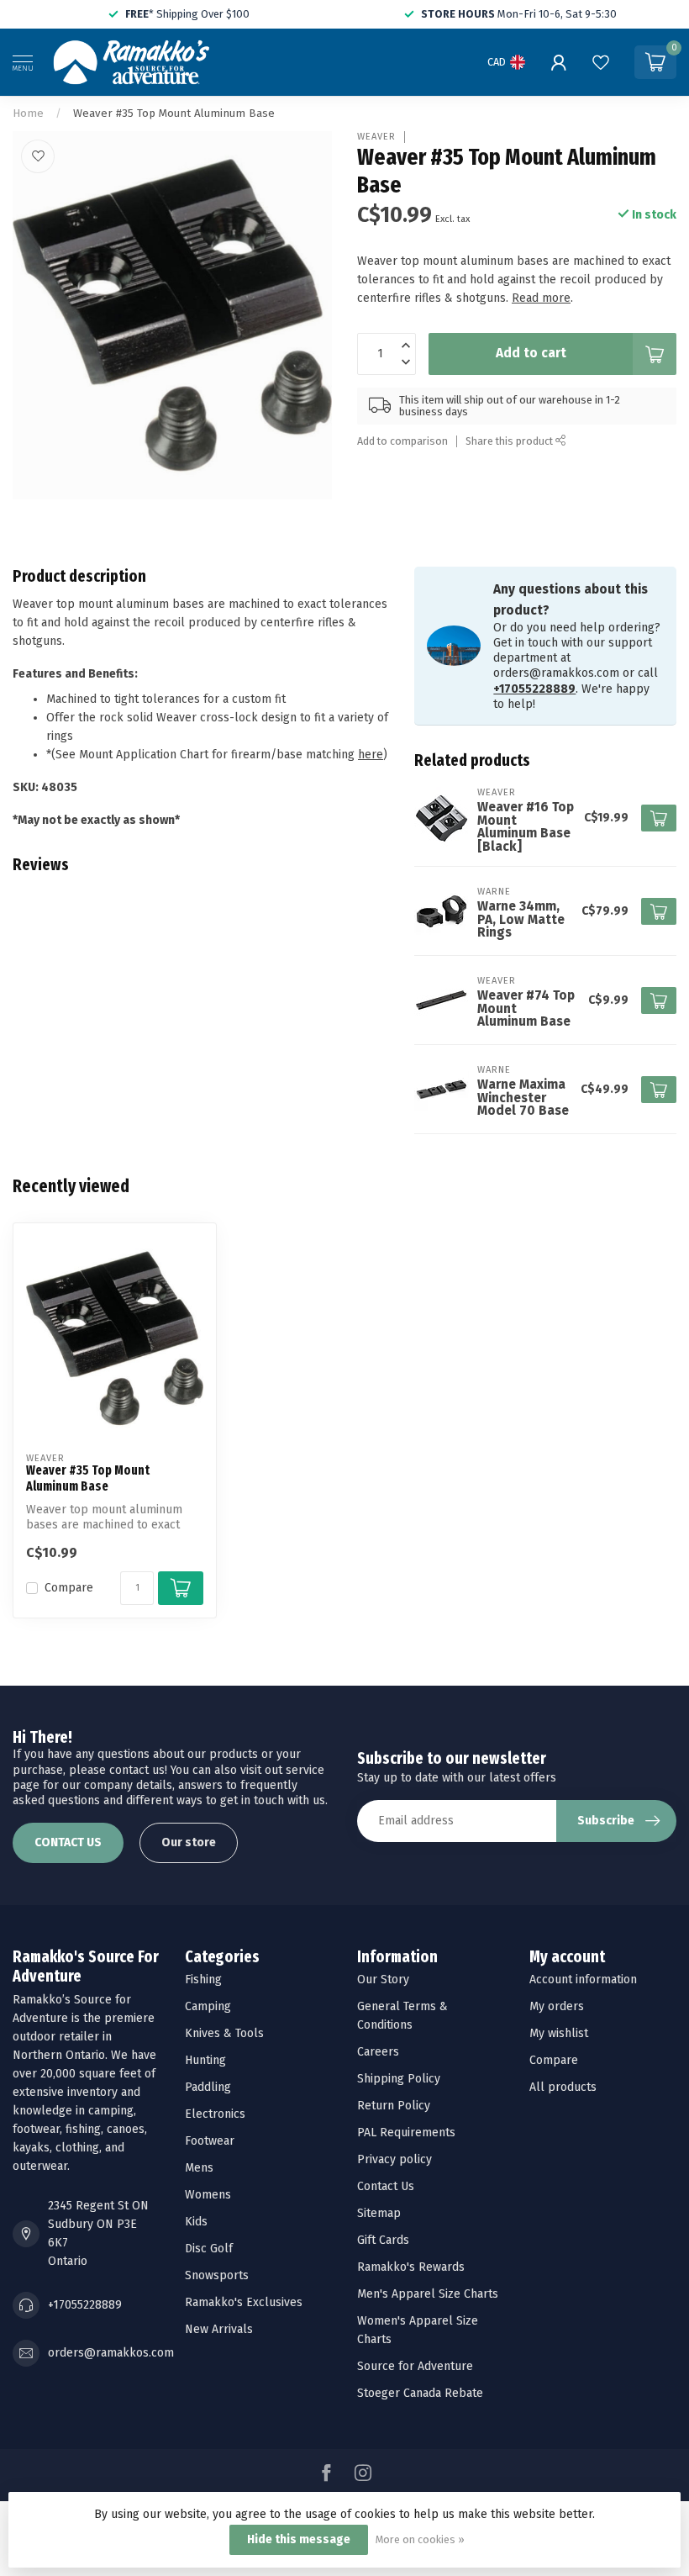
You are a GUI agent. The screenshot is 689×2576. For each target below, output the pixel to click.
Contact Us (386, 2186)
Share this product (510, 441)
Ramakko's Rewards (411, 2267)
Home (28, 113)
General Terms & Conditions (402, 2016)
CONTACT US (68, 1842)
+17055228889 (534, 689)
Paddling (208, 2087)
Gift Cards (383, 2240)
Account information (583, 1980)
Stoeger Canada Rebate (420, 2393)
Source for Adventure (415, 2366)
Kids (196, 2222)
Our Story (383, 1980)
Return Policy (394, 2106)
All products (563, 2087)
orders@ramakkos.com (111, 2353)
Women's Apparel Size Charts (418, 2330)
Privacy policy (394, 2159)
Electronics (215, 2114)
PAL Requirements (406, 2133)
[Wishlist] (601, 62)
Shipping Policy (399, 2079)
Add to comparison (402, 441)
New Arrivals (219, 2329)
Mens (199, 2168)
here (371, 755)
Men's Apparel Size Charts (428, 2294)
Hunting (205, 2060)
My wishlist (559, 2033)
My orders (557, 2006)
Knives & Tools (224, 2033)
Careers (378, 2052)
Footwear (210, 2141)
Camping (208, 2006)
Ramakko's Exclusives (244, 2302)
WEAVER (376, 137)
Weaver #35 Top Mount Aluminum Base (174, 113)
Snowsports (217, 2275)
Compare (69, 1588)
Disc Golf (209, 2249)
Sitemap (379, 2213)
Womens (208, 2195)
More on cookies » (420, 2539)
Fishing (203, 1980)
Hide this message (299, 2539)
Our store (189, 1842)
